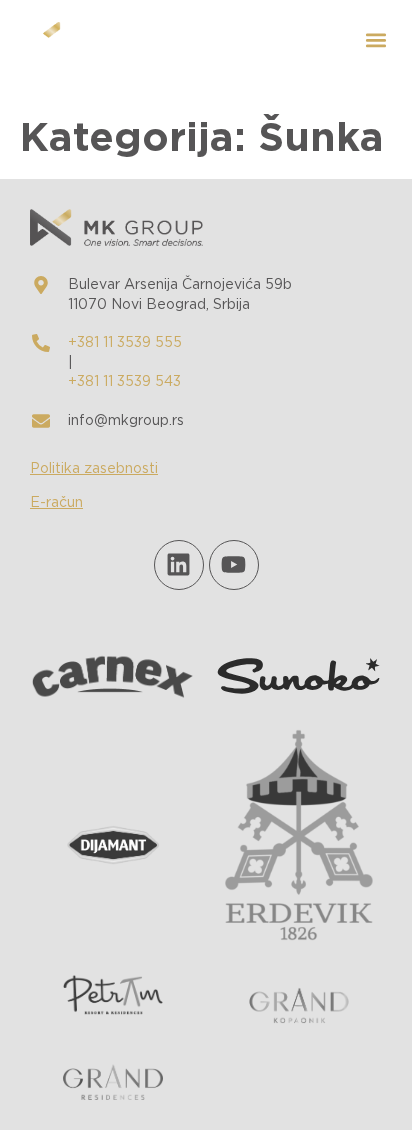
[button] (375, 40)
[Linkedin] (179, 565)
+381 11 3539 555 (125, 343)
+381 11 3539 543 (124, 382)
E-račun (56, 503)
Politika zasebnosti (94, 469)
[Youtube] (234, 565)
